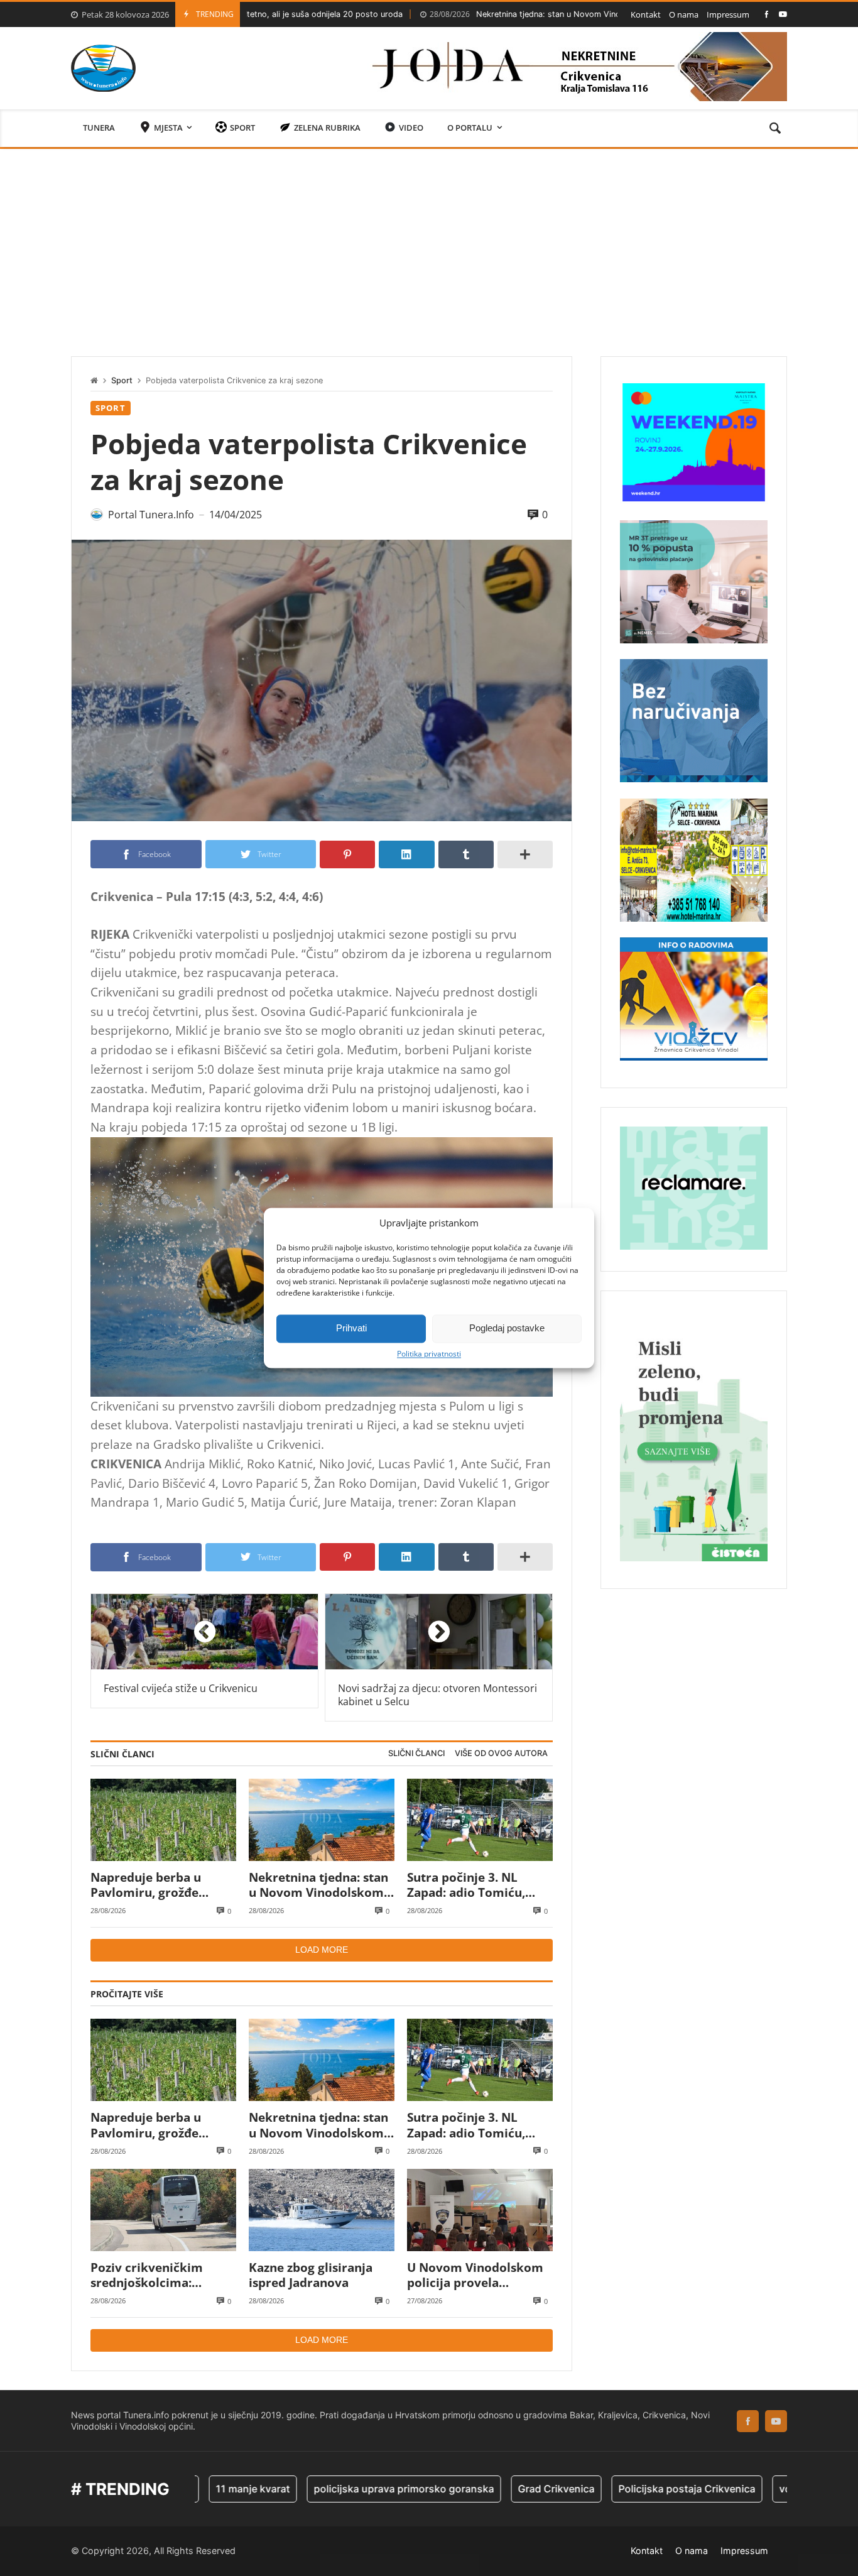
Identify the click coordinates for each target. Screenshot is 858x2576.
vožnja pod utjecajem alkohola (778, 2489)
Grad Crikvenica (482, 2489)
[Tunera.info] (103, 68)
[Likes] (767, 14)
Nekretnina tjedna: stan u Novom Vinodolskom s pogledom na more (500, 14)
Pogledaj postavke (507, 1328)
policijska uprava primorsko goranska (329, 2489)
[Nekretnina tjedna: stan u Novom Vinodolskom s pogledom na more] (322, 1820)
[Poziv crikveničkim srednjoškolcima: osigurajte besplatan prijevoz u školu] (163, 2210)
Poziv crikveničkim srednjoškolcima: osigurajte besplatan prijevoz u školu (151, 2275)
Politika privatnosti (429, 1354)
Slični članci (416, 1753)
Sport (122, 380)
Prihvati (351, 1328)
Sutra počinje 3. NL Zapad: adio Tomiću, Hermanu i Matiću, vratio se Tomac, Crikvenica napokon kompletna (466, 1885)
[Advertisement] (429, 243)
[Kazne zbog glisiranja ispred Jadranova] (322, 2210)
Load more (322, 1950)
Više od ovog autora (501, 1753)
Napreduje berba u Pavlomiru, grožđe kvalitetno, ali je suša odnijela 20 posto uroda (160, 1885)
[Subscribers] (783, 14)
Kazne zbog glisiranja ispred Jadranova (311, 2275)
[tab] (416, 1754)
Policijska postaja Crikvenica (612, 2489)
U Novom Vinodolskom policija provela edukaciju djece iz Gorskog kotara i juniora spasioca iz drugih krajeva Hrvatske (480, 2275)
